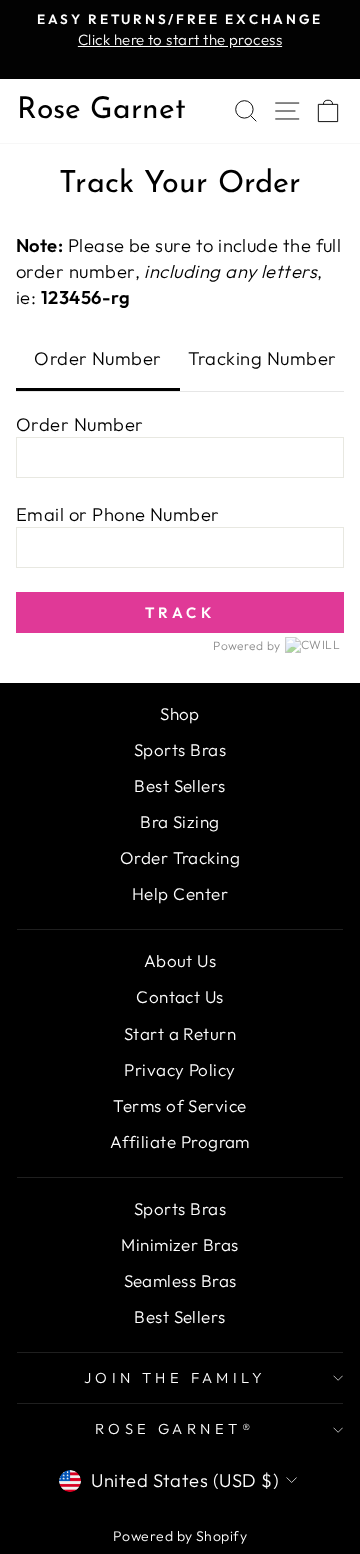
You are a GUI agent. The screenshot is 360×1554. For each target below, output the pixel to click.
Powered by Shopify (180, 1536)
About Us (180, 960)
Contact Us (180, 996)
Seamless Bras (180, 1280)
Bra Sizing (180, 821)
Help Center (180, 893)
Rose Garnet (101, 110)
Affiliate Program (180, 1141)
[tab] (98, 361)
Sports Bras (180, 749)
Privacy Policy (179, 1069)
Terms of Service (179, 1105)
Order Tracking (180, 857)
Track (180, 612)
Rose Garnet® (175, 1428)
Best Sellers (180, 785)
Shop (180, 713)
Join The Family (175, 1377)
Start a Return (180, 1033)
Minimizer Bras (179, 1244)
